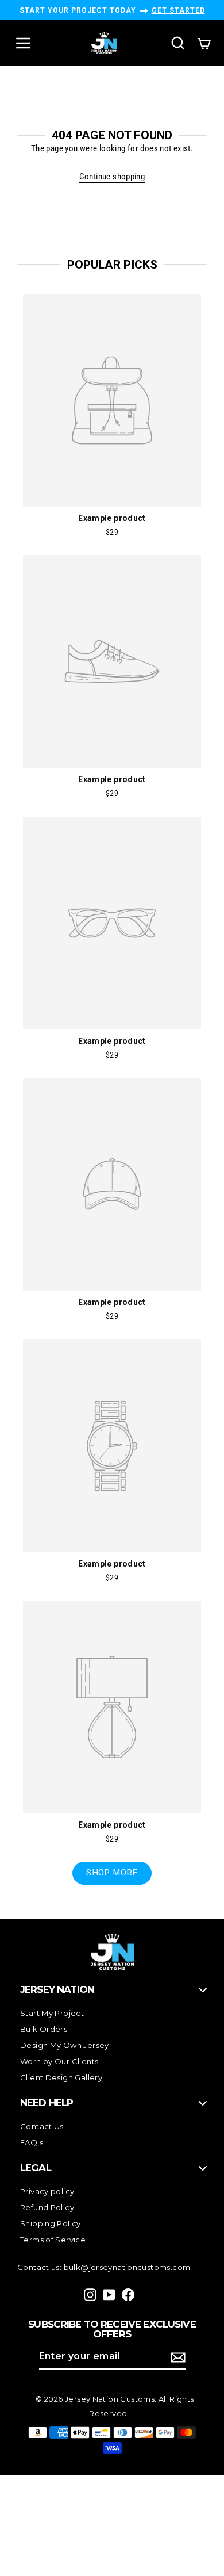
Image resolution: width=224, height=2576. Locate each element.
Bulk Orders (44, 2029)
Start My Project (52, 2013)
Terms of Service (53, 2240)
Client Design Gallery (61, 2077)
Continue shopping (112, 177)
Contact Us (42, 2126)
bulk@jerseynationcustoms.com (127, 2267)
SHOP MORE (112, 1873)
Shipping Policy (51, 2223)
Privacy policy (47, 2191)
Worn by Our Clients (59, 2061)
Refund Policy (47, 2207)
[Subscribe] (176, 2357)
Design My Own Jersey (65, 2045)
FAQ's (32, 2142)
